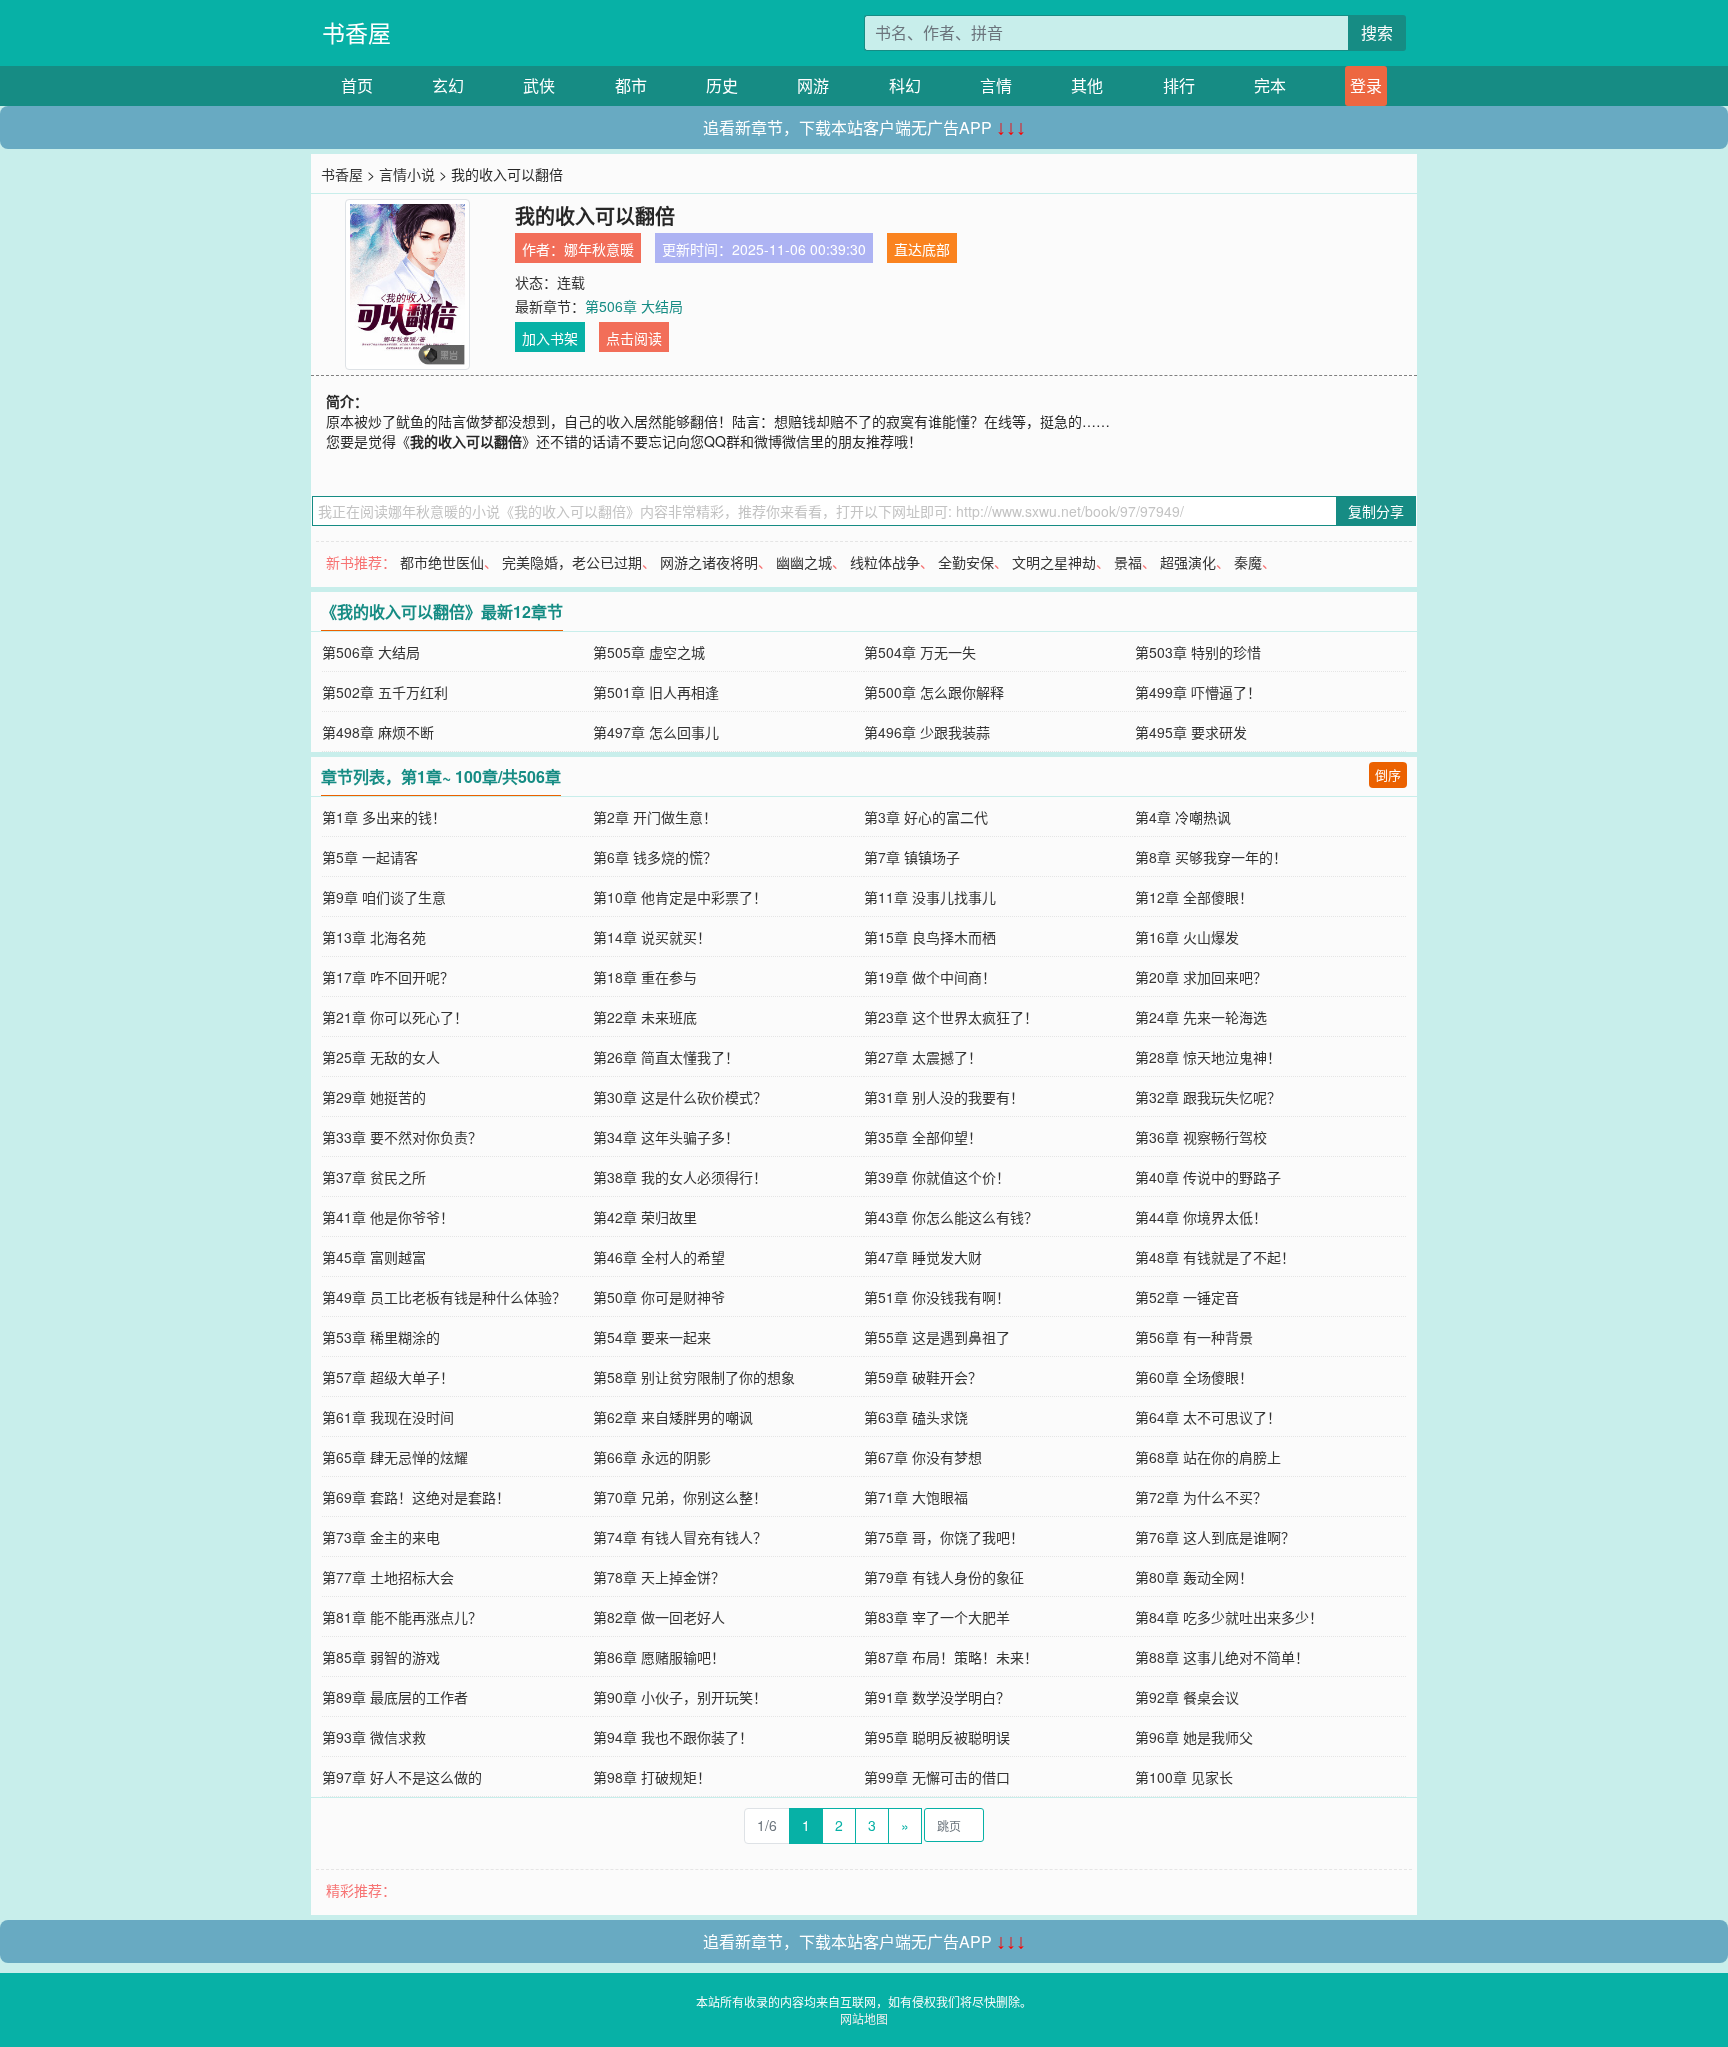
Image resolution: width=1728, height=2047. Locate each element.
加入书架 (550, 338)
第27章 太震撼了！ (923, 1057)
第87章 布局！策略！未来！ (951, 1657)
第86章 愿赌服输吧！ (659, 1657)
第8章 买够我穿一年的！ (1211, 857)
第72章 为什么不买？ (1201, 1497)
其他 (1087, 85)
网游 (813, 85)
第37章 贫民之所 (374, 1177)
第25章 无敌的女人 (381, 1057)
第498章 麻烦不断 (378, 732)
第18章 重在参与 (645, 977)
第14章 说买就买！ (652, 937)
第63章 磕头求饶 (916, 1417)
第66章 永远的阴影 (652, 1457)
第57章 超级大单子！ (388, 1377)
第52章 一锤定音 (1187, 1297)
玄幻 (448, 85)
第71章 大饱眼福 (916, 1497)
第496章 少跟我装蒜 (927, 732)
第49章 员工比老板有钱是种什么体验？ (444, 1297)
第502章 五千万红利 (385, 692)
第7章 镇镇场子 (912, 857)
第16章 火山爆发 (1187, 937)
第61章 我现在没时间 (388, 1417)
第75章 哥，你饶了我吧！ (944, 1537)
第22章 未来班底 (645, 1017)
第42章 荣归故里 (645, 1217)
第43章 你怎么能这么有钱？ (951, 1217)
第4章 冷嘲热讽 (1183, 817)
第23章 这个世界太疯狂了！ (951, 1017)
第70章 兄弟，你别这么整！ (680, 1497)
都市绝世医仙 (442, 562)
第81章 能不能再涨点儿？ (402, 1617)
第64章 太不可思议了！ (1208, 1417)
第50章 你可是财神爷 (659, 1297)
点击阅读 (634, 338)
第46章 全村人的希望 (659, 1257)
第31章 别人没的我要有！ (944, 1097)
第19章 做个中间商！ (930, 977)
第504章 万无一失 (920, 652)
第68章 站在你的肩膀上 (1208, 1457)
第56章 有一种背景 (1194, 1337)
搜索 (1377, 32)
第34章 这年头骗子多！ (666, 1137)
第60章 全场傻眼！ (1194, 1377)
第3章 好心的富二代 (926, 817)
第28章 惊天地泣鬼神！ (1208, 1057)
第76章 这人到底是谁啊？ (1215, 1537)
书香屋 (356, 32)
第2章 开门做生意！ (655, 817)
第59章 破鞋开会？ (923, 1377)
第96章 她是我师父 (1194, 1737)
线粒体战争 (885, 562)
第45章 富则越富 (374, 1257)
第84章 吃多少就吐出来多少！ (1229, 1617)
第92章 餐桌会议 (1187, 1697)
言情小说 (407, 174)
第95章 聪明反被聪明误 (937, 1737)
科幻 (905, 85)
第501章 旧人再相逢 (656, 692)
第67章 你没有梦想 (923, 1457)
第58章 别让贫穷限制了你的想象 (694, 1377)
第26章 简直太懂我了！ (666, 1057)
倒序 (1388, 774)
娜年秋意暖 (599, 249)
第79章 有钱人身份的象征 (944, 1577)
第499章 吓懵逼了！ (1198, 692)
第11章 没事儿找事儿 (930, 897)
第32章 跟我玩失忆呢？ (1208, 1097)
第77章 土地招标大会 (388, 1577)
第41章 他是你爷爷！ (388, 1217)
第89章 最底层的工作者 (395, 1697)
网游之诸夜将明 (709, 562)
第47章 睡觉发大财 (923, 1257)
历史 (722, 85)
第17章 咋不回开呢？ (388, 977)
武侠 (539, 85)
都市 (631, 85)
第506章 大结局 (634, 306)
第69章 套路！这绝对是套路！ (416, 1497)
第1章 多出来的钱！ (384, 817)
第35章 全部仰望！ (923, 1137)
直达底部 (922, 249)
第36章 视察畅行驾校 (1201, 1137)
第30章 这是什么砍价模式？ (680, 1097)
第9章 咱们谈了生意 (384, 897)
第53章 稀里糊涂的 (381, 1337)
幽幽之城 (804, 562)
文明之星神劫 (1054, 562)
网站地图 (864, 2018)
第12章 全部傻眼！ (1194, 897)
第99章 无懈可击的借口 (937, 1777)
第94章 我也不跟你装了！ (673, 1737)
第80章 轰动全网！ (1194, 1577)
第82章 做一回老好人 (659, 1617)
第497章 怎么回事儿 (656, 732)
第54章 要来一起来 (652, 1337)
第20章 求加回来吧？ (1201, 977)
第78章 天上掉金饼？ (659, 1577)
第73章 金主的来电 (381, 1537)
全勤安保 (966, 562)
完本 (1270, 85)
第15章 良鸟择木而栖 (930, 937)
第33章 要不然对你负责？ (402, 1137)
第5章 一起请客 (370, 857)
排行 (1179, 85)
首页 (357, 85)
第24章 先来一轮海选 (1201, 1017)
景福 (1128, 562)
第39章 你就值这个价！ (937, 1177)
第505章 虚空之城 (649, 652)
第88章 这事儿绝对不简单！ (1222, 1657)
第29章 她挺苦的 (374, 1097)
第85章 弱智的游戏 (381, 1657)
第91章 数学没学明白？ (937, 1697)
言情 (996, 85)
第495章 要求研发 (1191, 732)
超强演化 (1188, 562)
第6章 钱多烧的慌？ (655, 857)
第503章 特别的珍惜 (1198, 652)
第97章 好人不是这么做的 (402, 1777)
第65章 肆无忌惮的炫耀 (395, 1457)
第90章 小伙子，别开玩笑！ (680, 1697)
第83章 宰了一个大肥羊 (937, 1617)
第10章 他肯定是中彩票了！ (680, 897)
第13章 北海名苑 (374, 937)
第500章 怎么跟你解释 (934, 692)
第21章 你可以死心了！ (395, 1017)
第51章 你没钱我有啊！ (937, 1297)
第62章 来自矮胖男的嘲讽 (673, 1417)
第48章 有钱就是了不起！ (1215, 1257)
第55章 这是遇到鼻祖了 (937, 1337)
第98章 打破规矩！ (652, 1777)
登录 (1366, 85)
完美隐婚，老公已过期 (572, 562)
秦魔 (1248, 562)
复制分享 (1376, 511)
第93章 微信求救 (374, 1737)
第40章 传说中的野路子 (1208, 1177)
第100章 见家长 (1184, 1777)
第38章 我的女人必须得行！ (680, 1177)
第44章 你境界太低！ (1201, 1217)
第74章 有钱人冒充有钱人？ (680, 1537)
